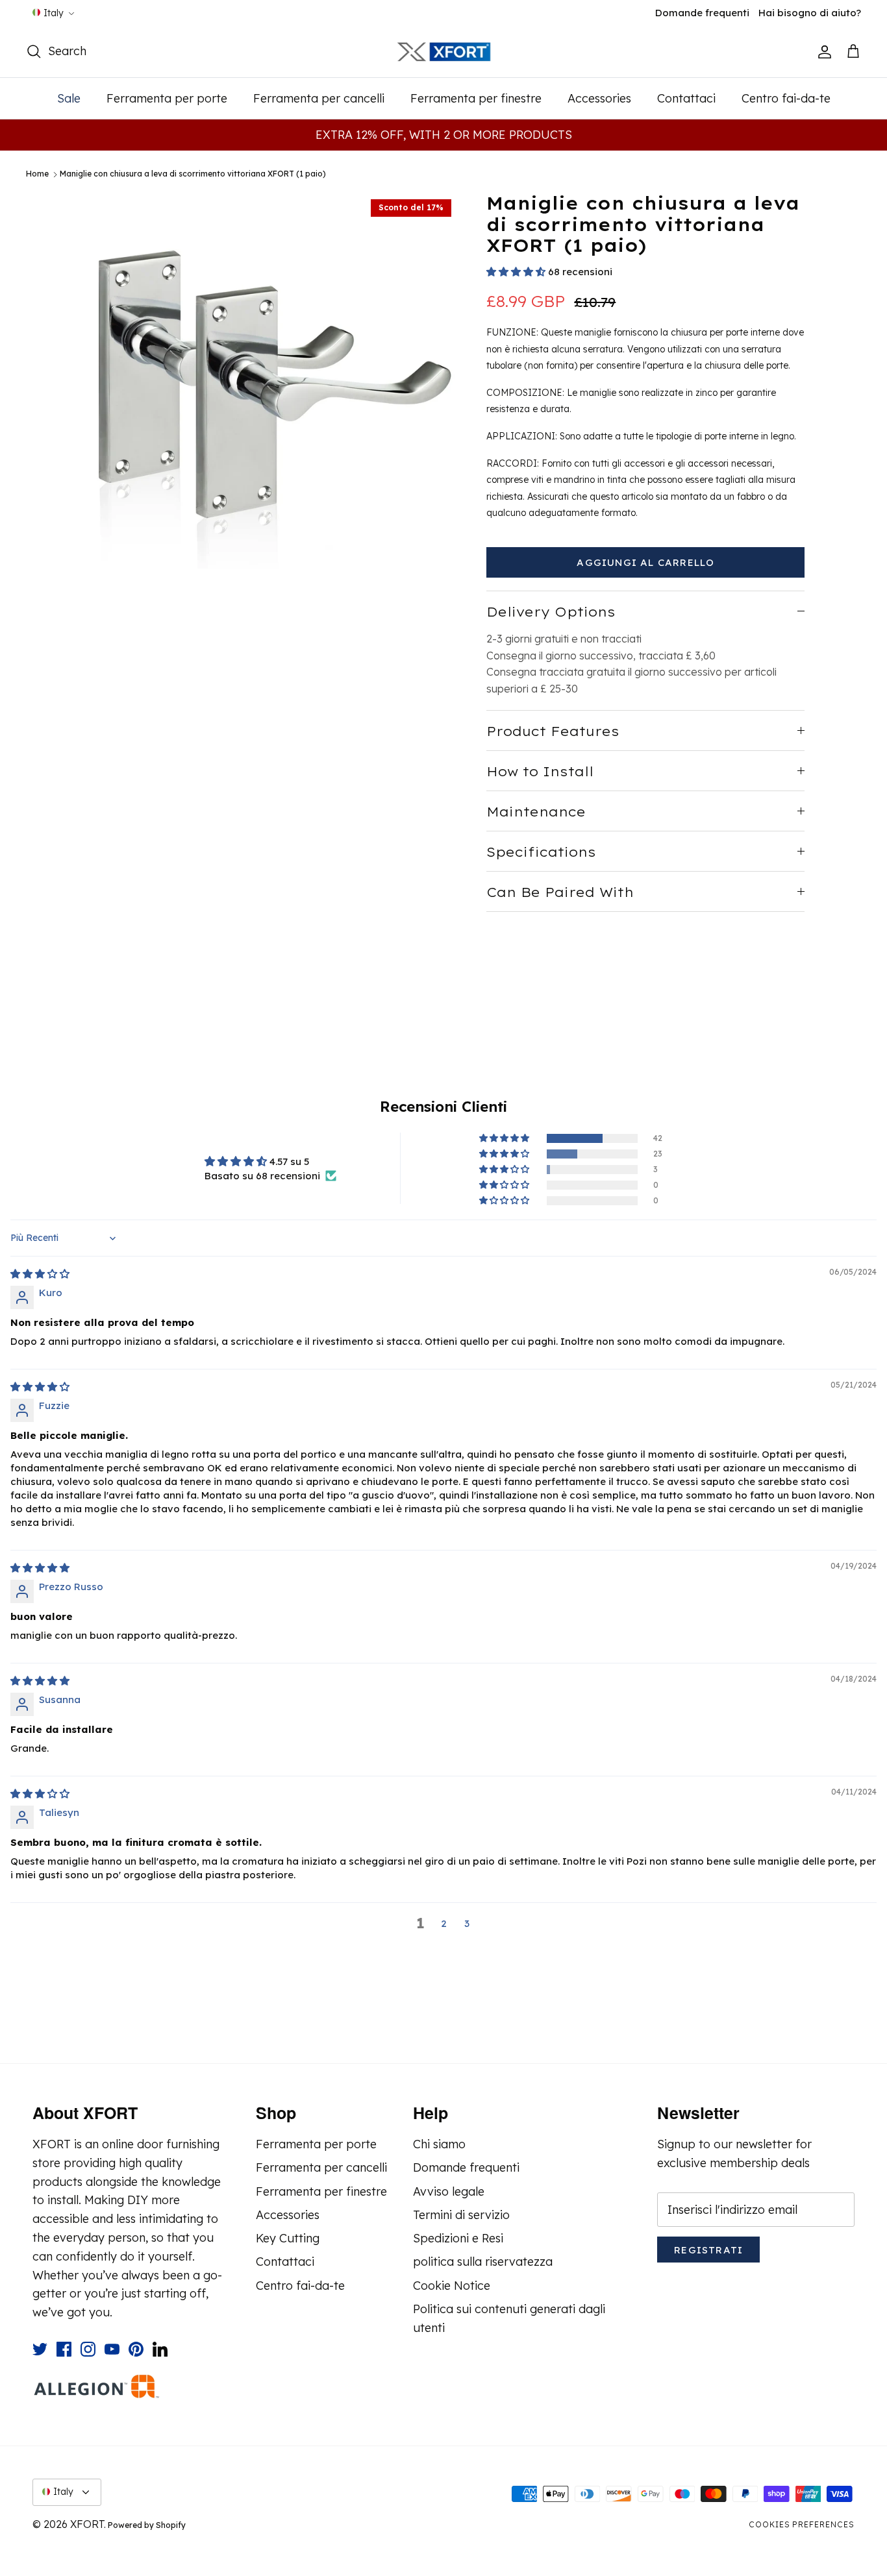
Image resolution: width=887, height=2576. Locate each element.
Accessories (599, 98)
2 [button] (444, 1923)
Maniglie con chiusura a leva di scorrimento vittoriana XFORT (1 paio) (193, 174)
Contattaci (686, 98)
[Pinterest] (136, 2349)
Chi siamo (439, 2144)
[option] (270, 381)
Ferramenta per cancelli (319, 98)
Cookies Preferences (802, 2524)
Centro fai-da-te (786, 98)
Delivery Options (551, 612)
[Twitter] (40, 2349)
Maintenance (536, 812)
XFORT (87, 2524)
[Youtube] (112, 2349)
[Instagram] (88, 2349)
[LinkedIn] (160, 2349)
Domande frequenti (702, 13)
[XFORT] (444, 52)
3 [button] (467, 1923)
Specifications (541, 852)
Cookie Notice (452, 2286)
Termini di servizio (461, 2215)
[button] (516, 272)
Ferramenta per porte (167, 98)
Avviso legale (449, 2191)
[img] (40, 1274)
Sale (69, 98)
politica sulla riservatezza (483, 2262)
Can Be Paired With (560, 892)
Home (37, 174)
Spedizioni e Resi (458, 2238)
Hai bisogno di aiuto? (810, 13)
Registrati (708, 2250)
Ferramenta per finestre (476, 98)
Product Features (553, 731)
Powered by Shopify (147, 2525)
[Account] (822, 52)
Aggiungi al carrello (645, 562)
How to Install (540, 771)
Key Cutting (288, 2238)
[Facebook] (64, 2349)
